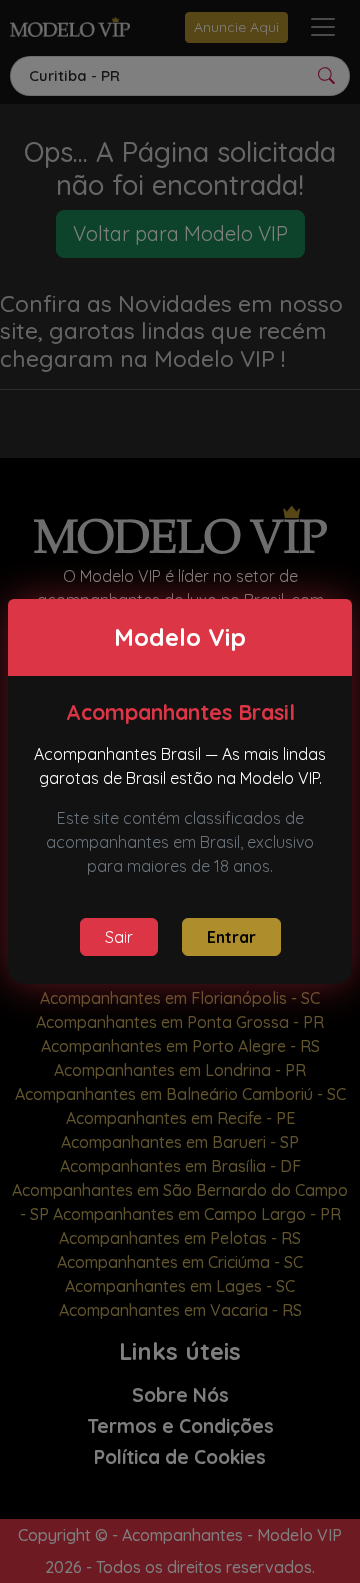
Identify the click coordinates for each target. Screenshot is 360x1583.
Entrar (231, 937)
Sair (119, 937)
